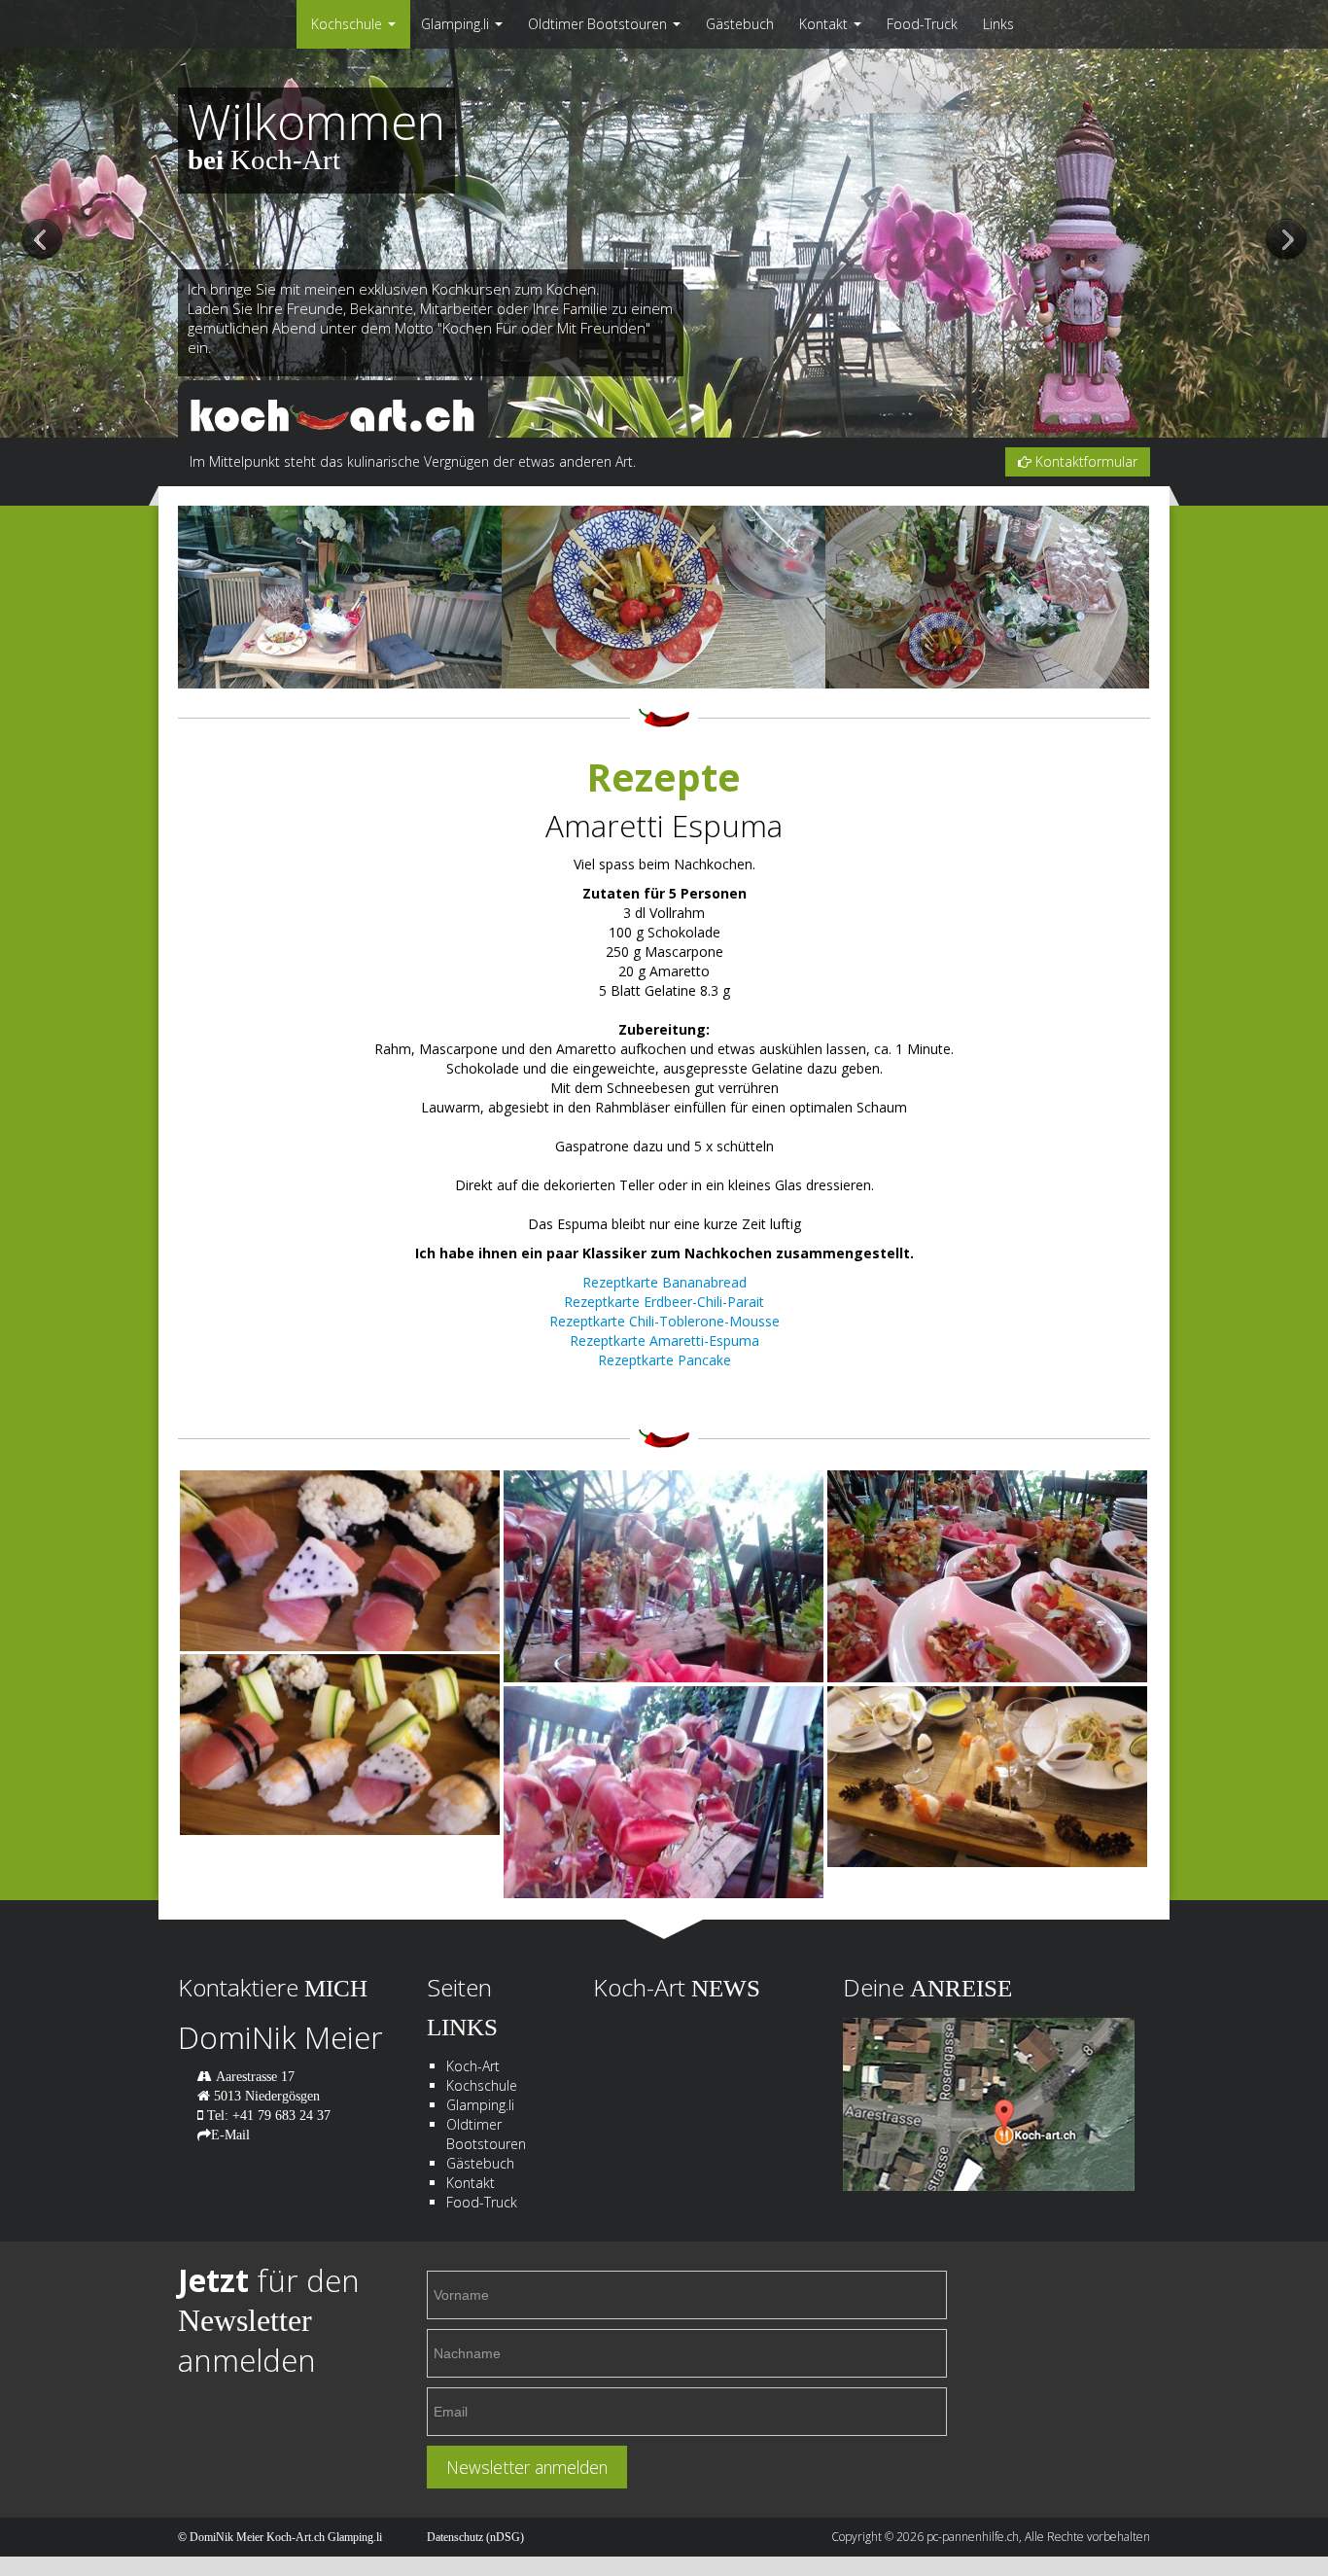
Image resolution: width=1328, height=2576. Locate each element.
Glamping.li (457, 24)
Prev (42, 241)
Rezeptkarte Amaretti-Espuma (664, 1341)
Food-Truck (922, 24)
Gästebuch (740, 24)
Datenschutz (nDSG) (475, 2537)
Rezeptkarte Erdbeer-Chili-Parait (664, 1302)
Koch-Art (473, 2066)
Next (1286, 241)
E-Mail (230, 2135)
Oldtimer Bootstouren (599, 24)
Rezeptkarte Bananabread (664, 1282)
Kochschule (349, 24)
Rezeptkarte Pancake (664, 1360)
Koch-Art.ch (296, 2537)
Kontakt (825, 24)
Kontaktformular (1084, 461)
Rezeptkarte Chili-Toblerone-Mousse (664, 1321)
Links (998, 24)
